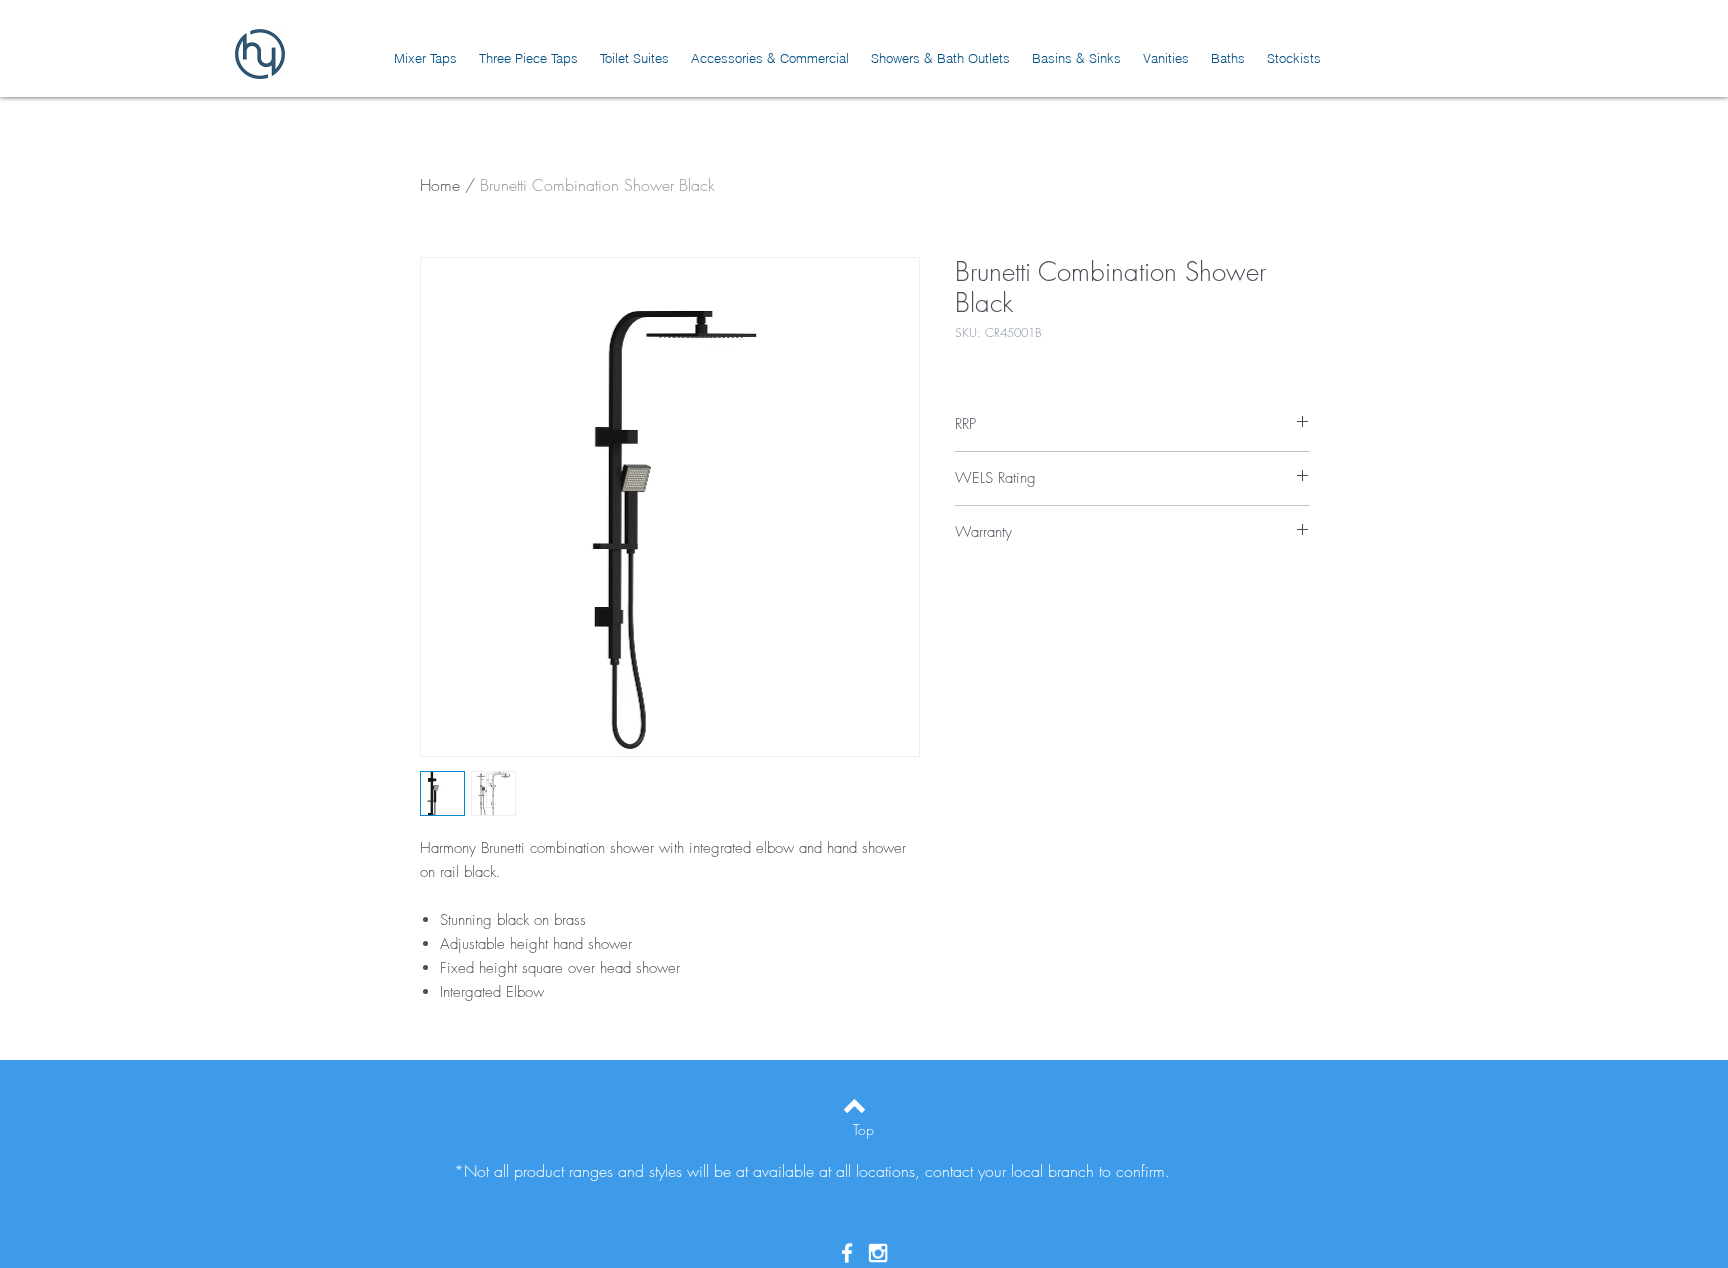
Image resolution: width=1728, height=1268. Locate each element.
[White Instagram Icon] (878, 1253)
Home (440, 185)
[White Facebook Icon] (847, 1253)
